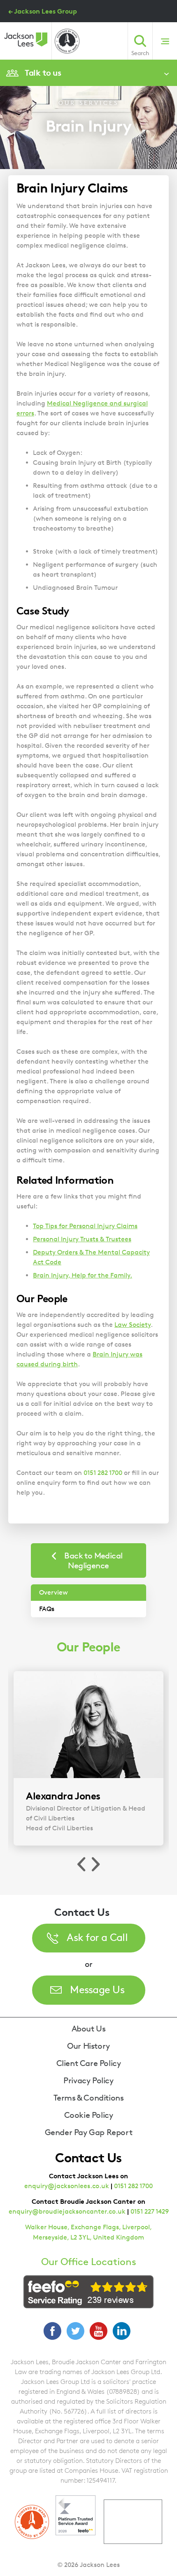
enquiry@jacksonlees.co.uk (67, 2186)
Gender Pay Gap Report (89, 2132)
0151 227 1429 (150, 2211)
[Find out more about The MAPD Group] (67, 41)
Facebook (52, 2331)
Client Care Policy (89, 2063)
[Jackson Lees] (26, 39)
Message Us (97, 1989)
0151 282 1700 (133, 2186)
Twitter (75, 2331)
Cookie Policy (89, 2115)
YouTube (98, 2331)
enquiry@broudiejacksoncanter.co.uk (67, 2211)
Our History (88, 2046)
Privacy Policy (88, 2080)
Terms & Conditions (89, 2098)
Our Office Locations (89, 2262)
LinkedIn (121, 2331)
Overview (54, 1592)
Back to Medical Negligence (93, 1560)
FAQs (47, 1609)
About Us (89, 2029)
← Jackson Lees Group (43, 11)
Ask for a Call (97, 1937)
